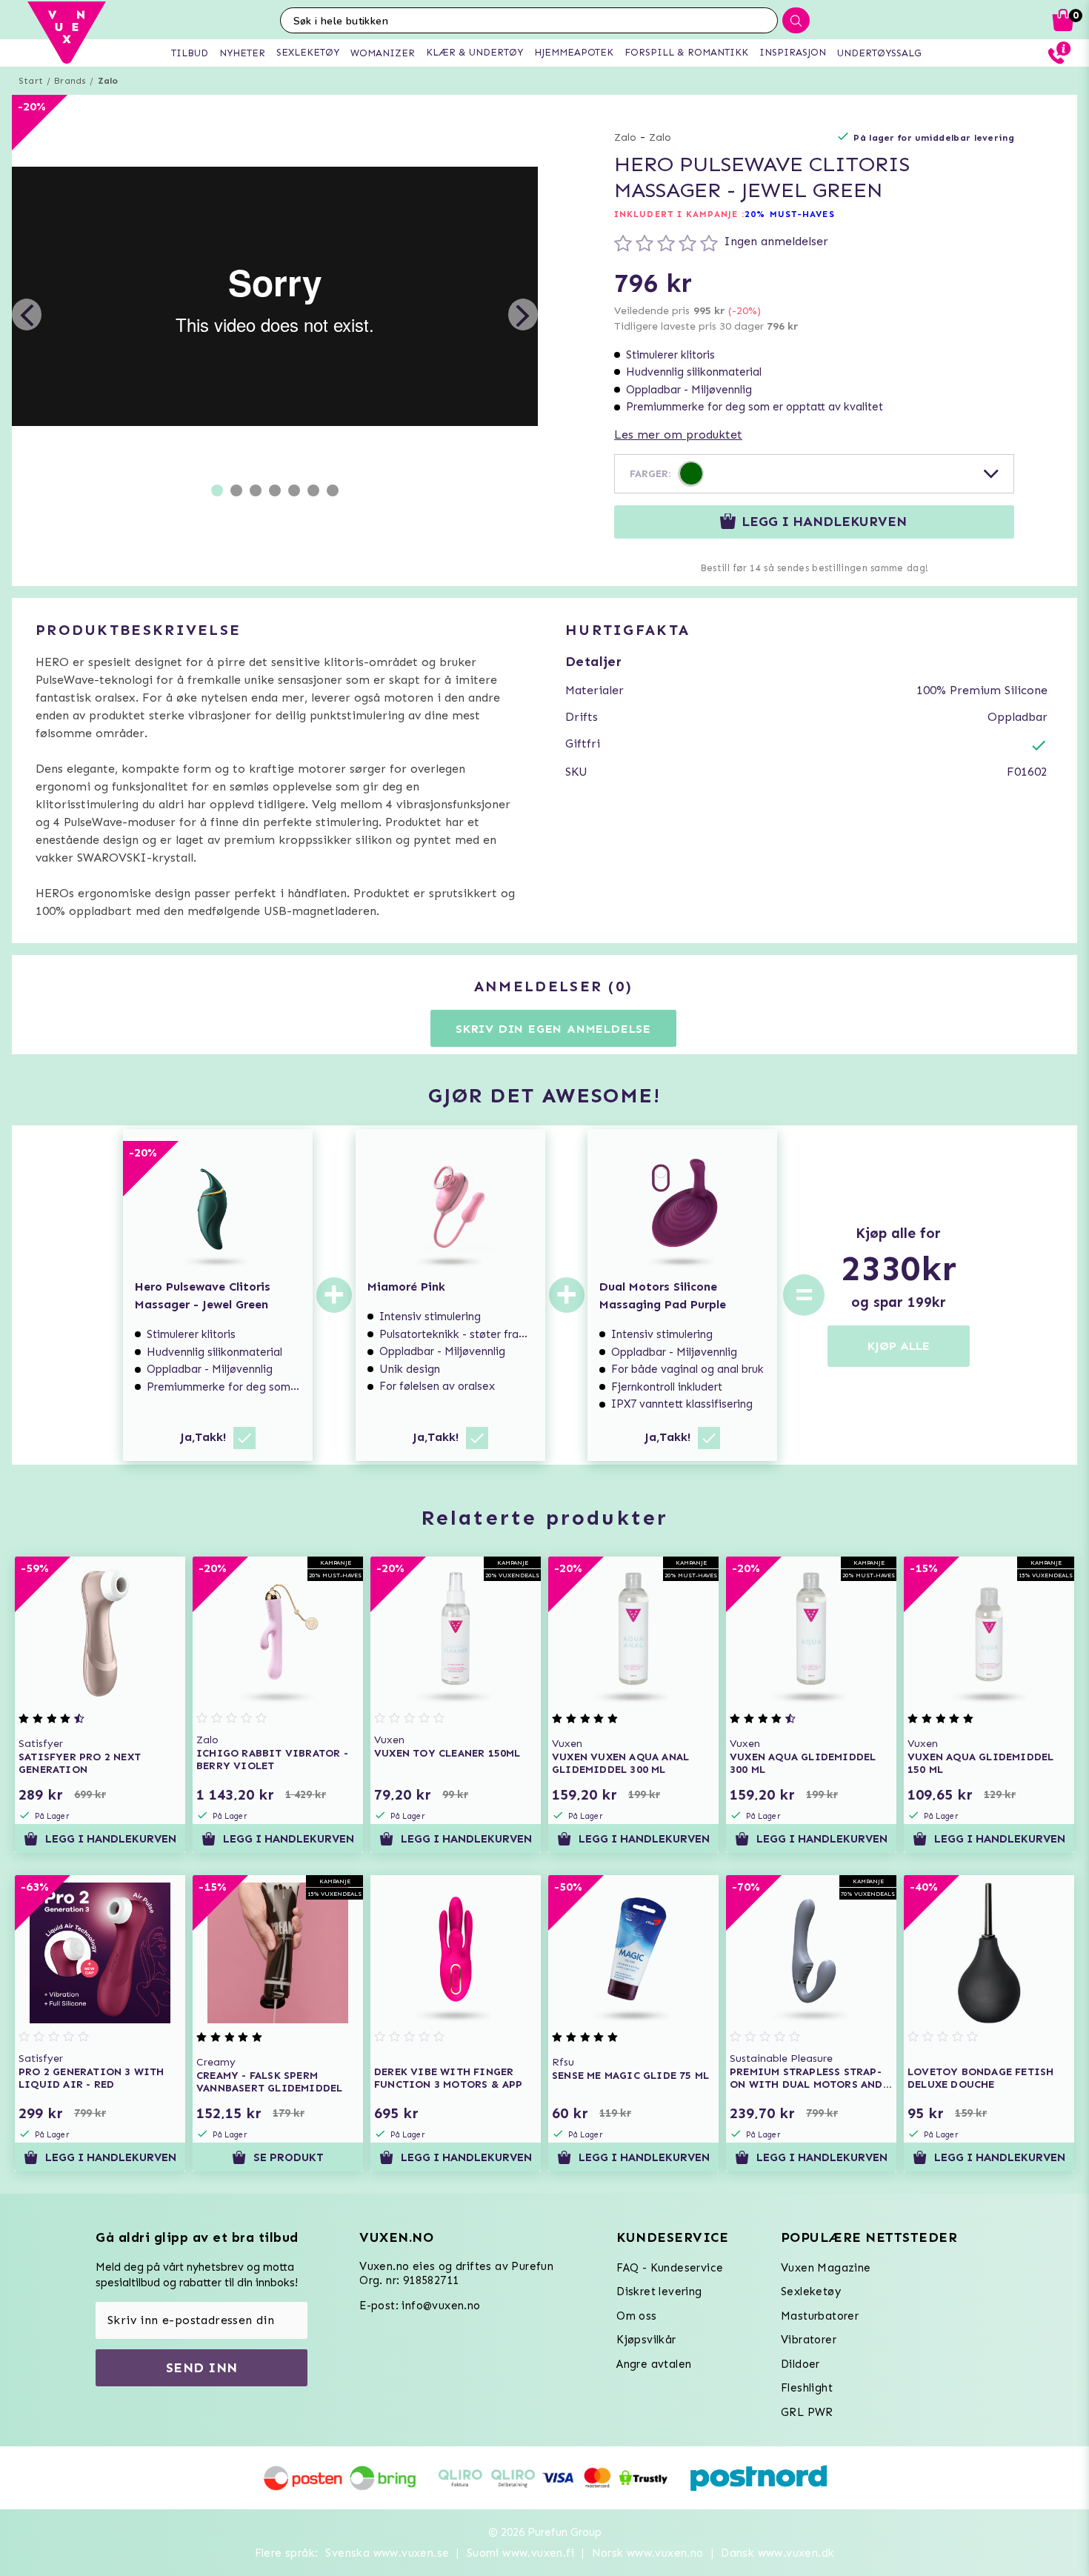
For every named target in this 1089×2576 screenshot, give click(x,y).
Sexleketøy (811, 2292)
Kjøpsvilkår (646, 2340)
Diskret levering (659, 2292)
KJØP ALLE (899, 1346)
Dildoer (800, 2364)
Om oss (636, 2316)
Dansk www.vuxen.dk (777, 2553)
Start (31, 81)
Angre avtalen (654, 2364)
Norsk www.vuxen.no (648, 2553)
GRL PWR (807, 2412)
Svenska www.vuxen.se (387, 2553)
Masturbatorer (820, 2316)
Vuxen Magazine (826, 2268)
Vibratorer (809, 2340)
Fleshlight (807, 2388)
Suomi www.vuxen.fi (520, 2553)
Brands (70, 81)
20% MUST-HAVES (789, 214)
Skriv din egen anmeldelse (553, 1029)
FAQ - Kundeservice (670, 2268)
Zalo (108, 81)
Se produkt (289, 2157)
